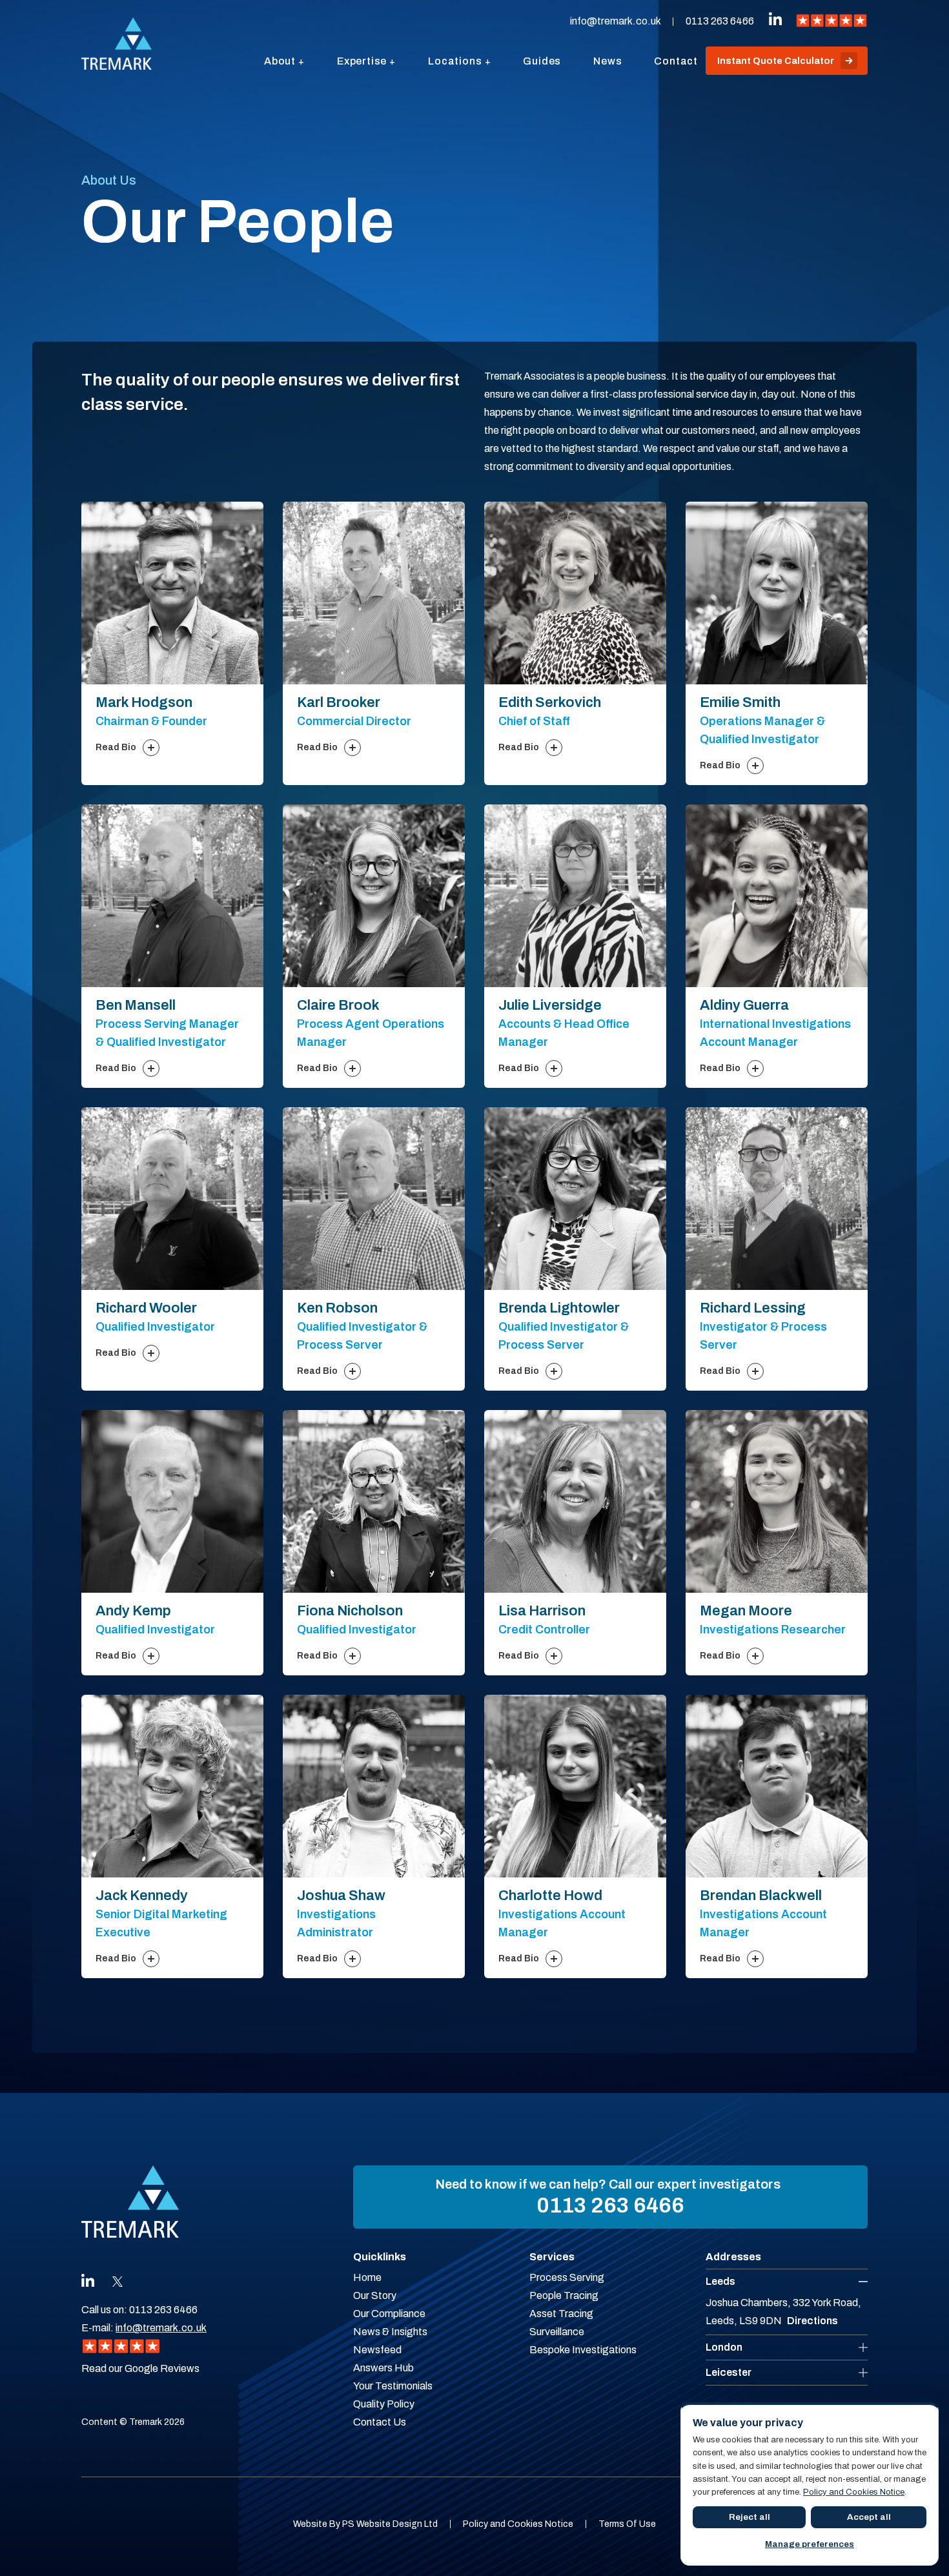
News (607, 61)
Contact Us (380, 2422)
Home (367, 2277)
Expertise (362, 61)
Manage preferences (810, 2544)
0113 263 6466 (720, 21)
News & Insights (390, 2332)
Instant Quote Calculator (776, 61)
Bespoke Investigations (583, 2350)
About (280, 61)
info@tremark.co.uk (615, 21)
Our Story (375, 2295)
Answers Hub (383, 2368)
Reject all (750, 2517)
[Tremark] (117, 44)
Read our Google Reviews (140, 2368)
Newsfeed (377, 2350)
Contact (676, 61)
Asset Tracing (561, 2314)
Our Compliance (389, 2314)
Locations (455, 61)
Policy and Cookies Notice (518, 2524)
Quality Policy (384, 2404)
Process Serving (567, 2277)
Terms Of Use (627, 2524)
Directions (812, 2321)
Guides (542, 61)
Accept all (869, 2517)
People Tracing (564, 2295)
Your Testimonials (393, 2386)
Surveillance (557, 2332)
